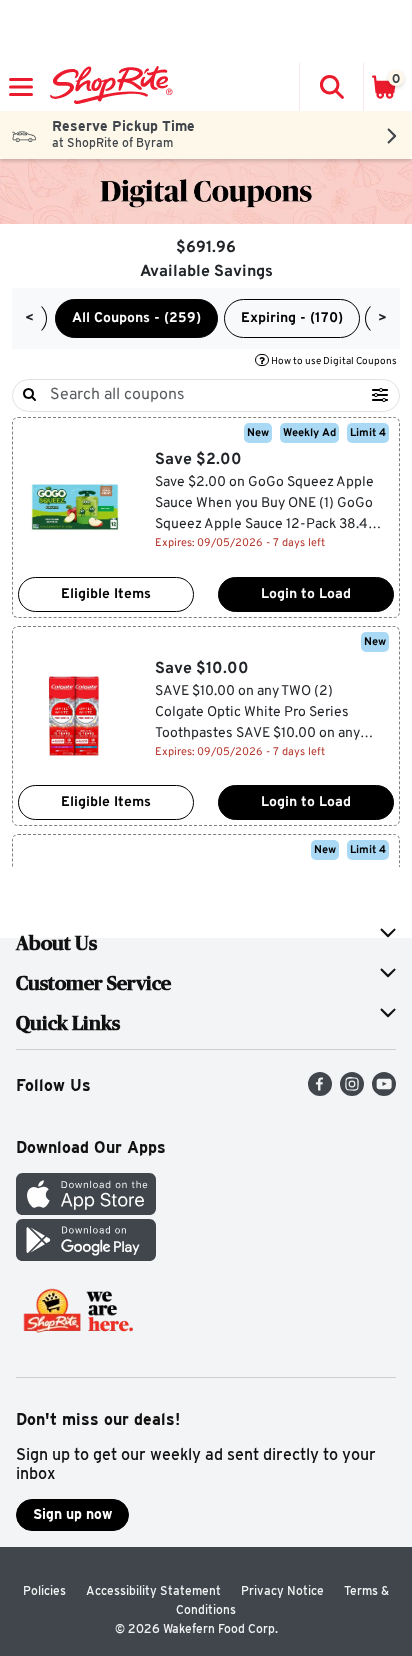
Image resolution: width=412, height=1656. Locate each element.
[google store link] (86, 1255)
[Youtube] (384, 1090)
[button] (331, 87)
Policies (44, 1590)
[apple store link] (86, 1209)
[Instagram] (352, 1090)
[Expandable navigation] (21, 87)
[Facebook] (320, 1090)
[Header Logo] (107, 87)
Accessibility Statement (153, 1590)
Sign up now (72, 1514)
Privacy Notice (282, 1590)
